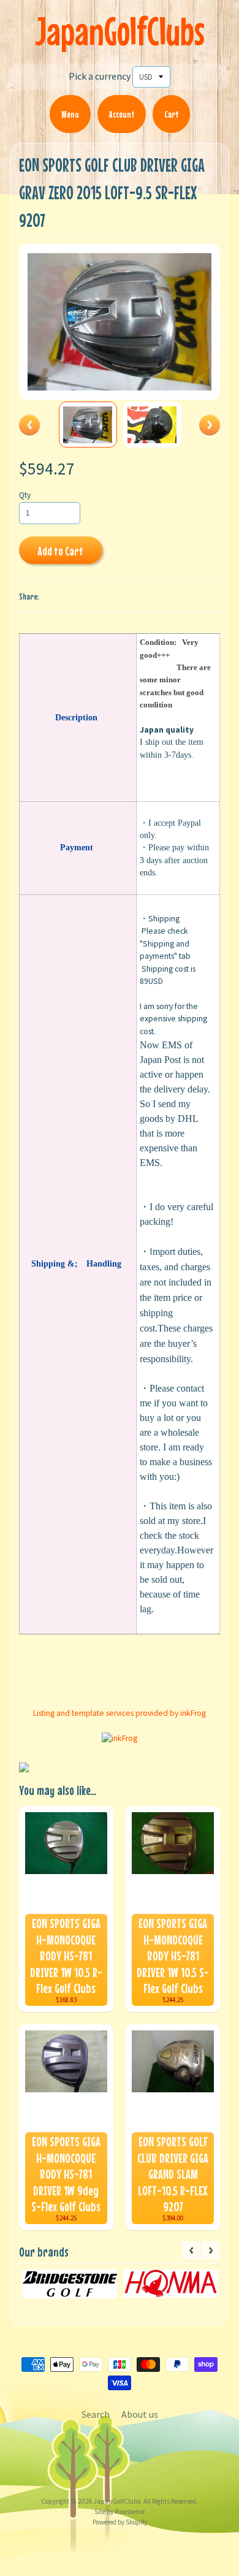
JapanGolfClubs (120, 31)
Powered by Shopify (120, 2522)
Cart (171, 114)
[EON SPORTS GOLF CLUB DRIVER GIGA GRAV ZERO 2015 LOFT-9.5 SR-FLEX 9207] (88, 425)
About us (140, 2414)
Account (122, 114)
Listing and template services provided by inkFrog (120, 1713)
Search (96, 2414)
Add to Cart (60, 551)
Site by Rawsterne (120, 2512)
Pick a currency (100, 76)
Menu (70, 114)
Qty (25, 495)
